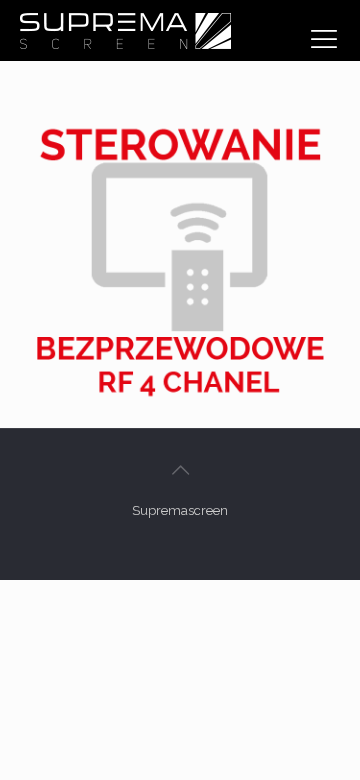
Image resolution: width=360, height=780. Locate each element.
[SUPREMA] (125, 30)
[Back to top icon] (180, 470)
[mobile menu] (324, 39)
